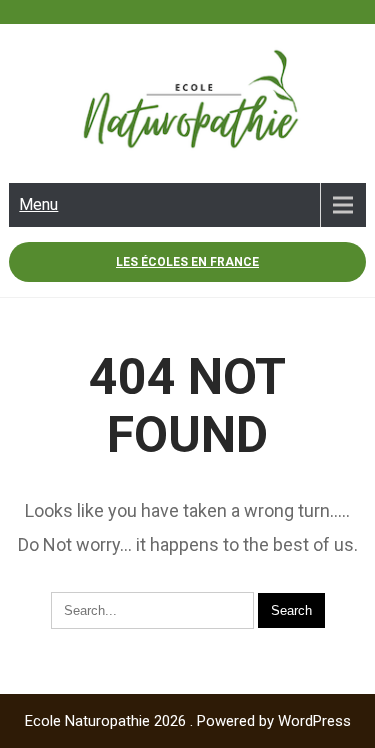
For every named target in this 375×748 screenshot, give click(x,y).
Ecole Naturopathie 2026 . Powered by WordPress (188, 721)
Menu (38, 204)
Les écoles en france (187, 262)
